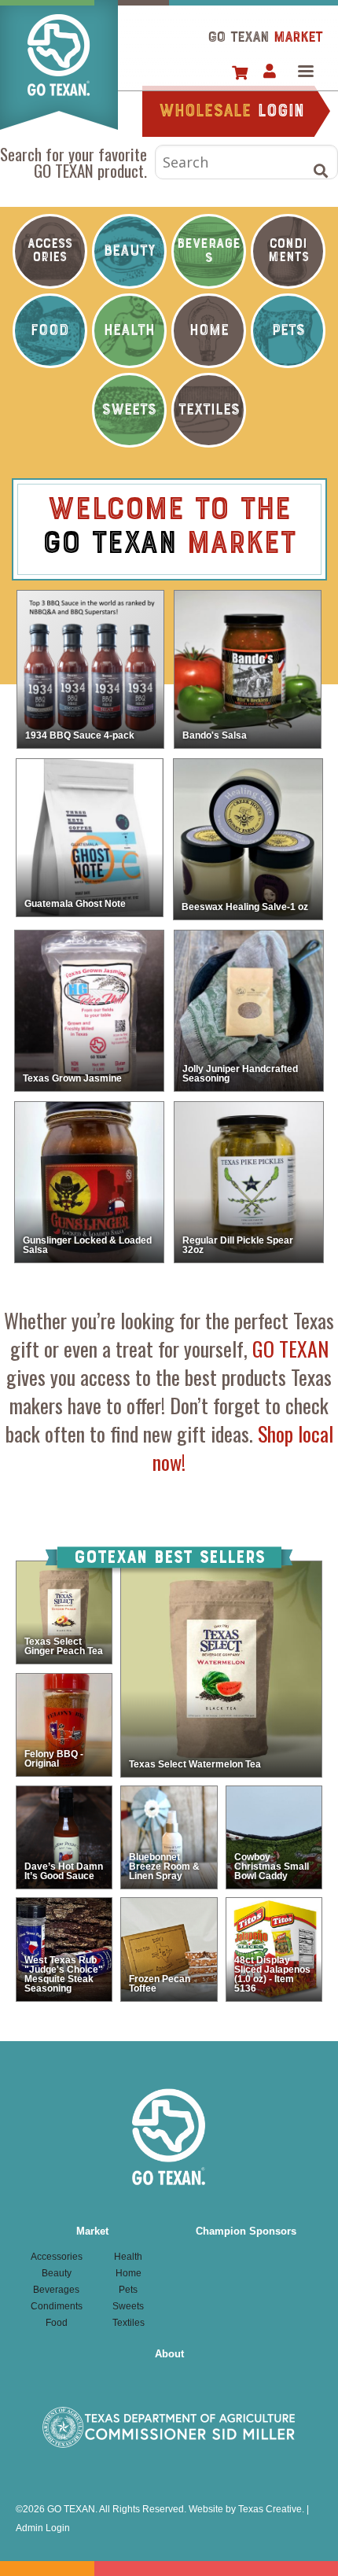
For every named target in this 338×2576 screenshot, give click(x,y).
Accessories (50, 251)
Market (92, 2231)
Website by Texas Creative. (246, 2509)
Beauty (129, 251)
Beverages (209, 251)
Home (59, 65)
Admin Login (43, 2528)
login (231, 112)
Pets (288, 331)
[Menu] (305, 73)
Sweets (129, 410)
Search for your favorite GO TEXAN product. (73, 162)
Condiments (288, 251)
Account (269, 72)
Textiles (209, 410)
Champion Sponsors (246, 2231)
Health (129, 331)
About (169, 2354)
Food (50, 331)
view (90, 669)
